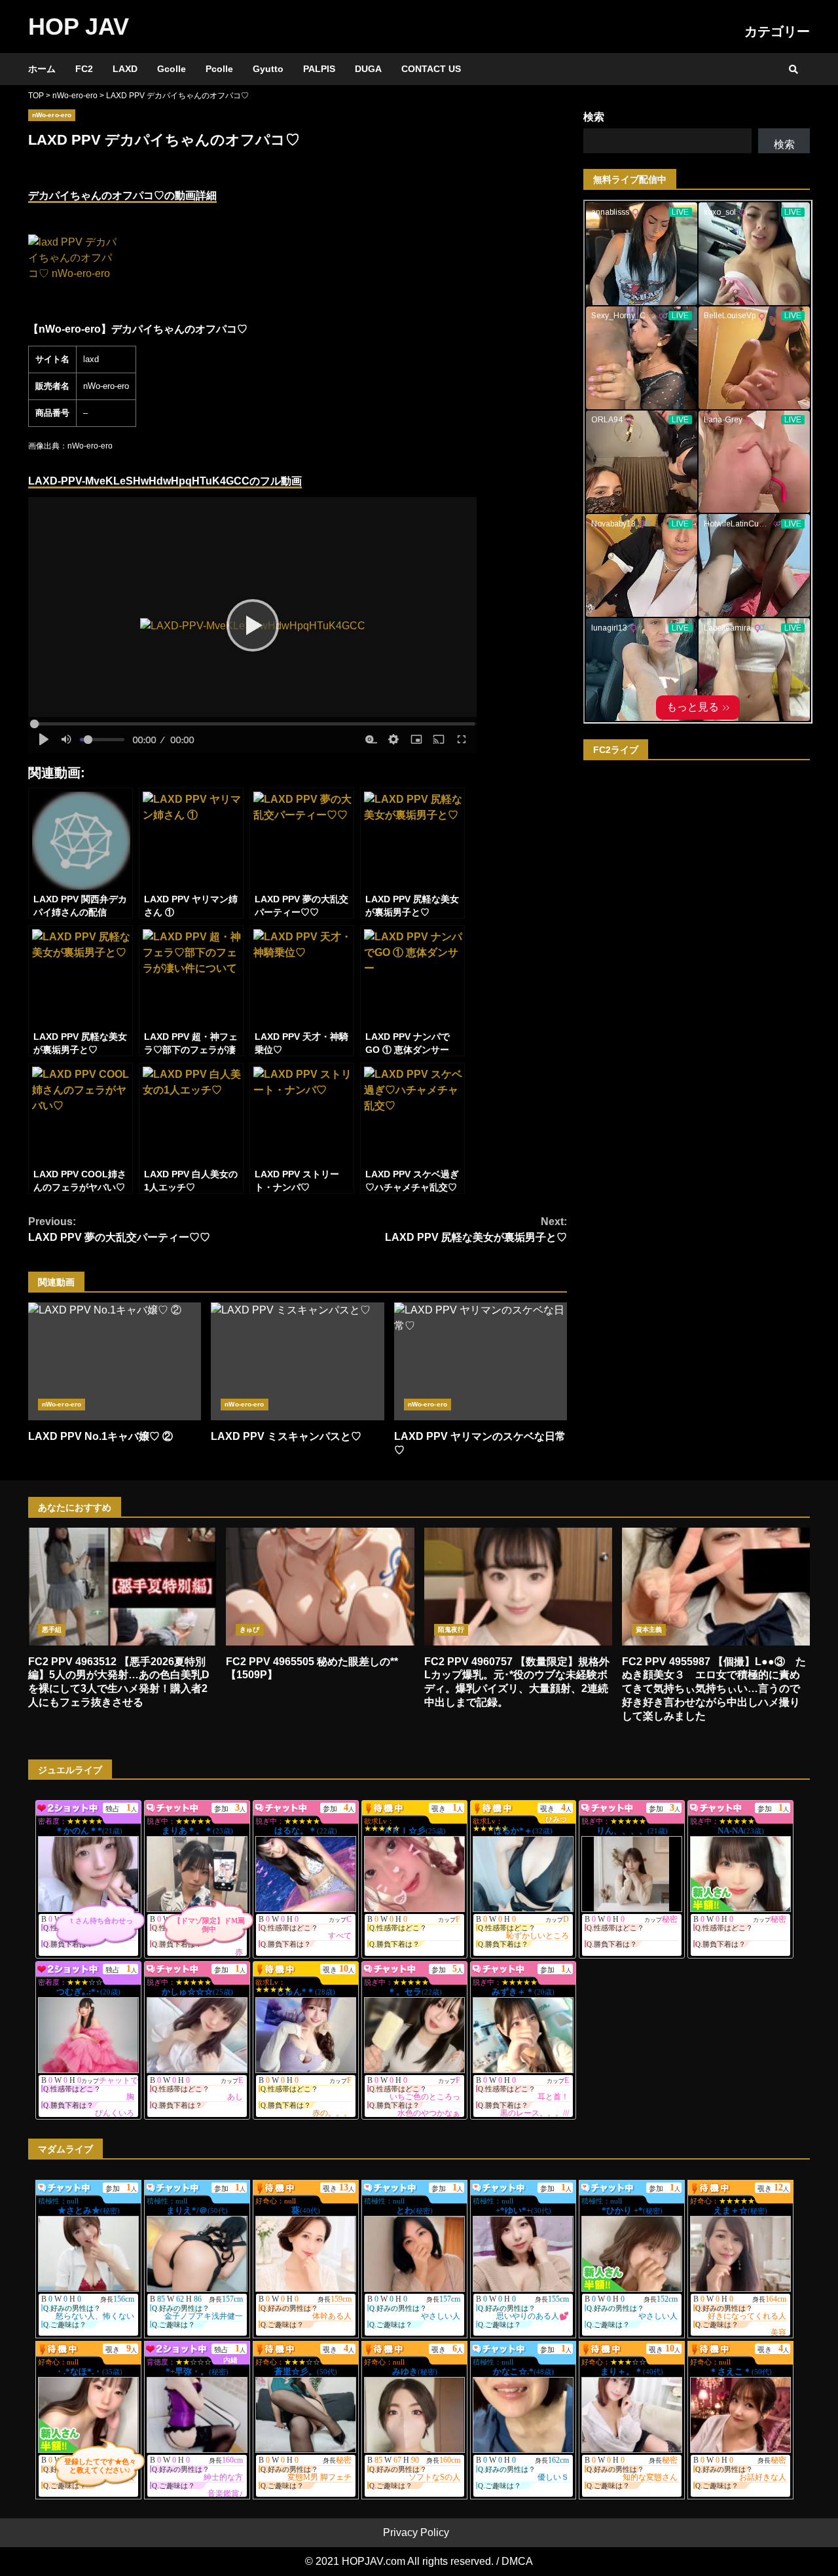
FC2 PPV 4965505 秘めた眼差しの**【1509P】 (320, 1587)
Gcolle (172, 69)
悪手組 (52, 1629)
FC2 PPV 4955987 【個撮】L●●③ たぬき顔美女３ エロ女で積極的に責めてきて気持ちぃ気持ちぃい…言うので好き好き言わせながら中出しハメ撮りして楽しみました (716, 1587)
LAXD (125, 69)
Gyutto (268, 69)
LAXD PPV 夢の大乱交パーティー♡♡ (119, 1229)
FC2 (84, 69)
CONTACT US (431, 69)
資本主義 (649, 1629)
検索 (594, 117)
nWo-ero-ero (52, 115)
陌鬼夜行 (451, 1629)
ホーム (42, 69)
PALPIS (319, 69)
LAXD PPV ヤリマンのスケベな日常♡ (481, 1361)
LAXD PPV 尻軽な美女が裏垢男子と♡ (476, 1229)
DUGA (368, 69)
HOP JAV (79, 27)
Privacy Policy (416, 2532)
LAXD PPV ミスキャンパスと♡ (297, 1361)
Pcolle (219, 69)
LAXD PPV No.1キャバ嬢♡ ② (115, 1361)
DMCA (517, 2561)
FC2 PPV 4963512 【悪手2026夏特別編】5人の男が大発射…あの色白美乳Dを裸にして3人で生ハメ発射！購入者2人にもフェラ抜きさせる (122, 1587)
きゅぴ (249, 1629)
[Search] (793, 69)
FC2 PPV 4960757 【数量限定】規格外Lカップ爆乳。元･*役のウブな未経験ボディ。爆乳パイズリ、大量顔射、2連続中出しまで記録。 (518, 1587)
